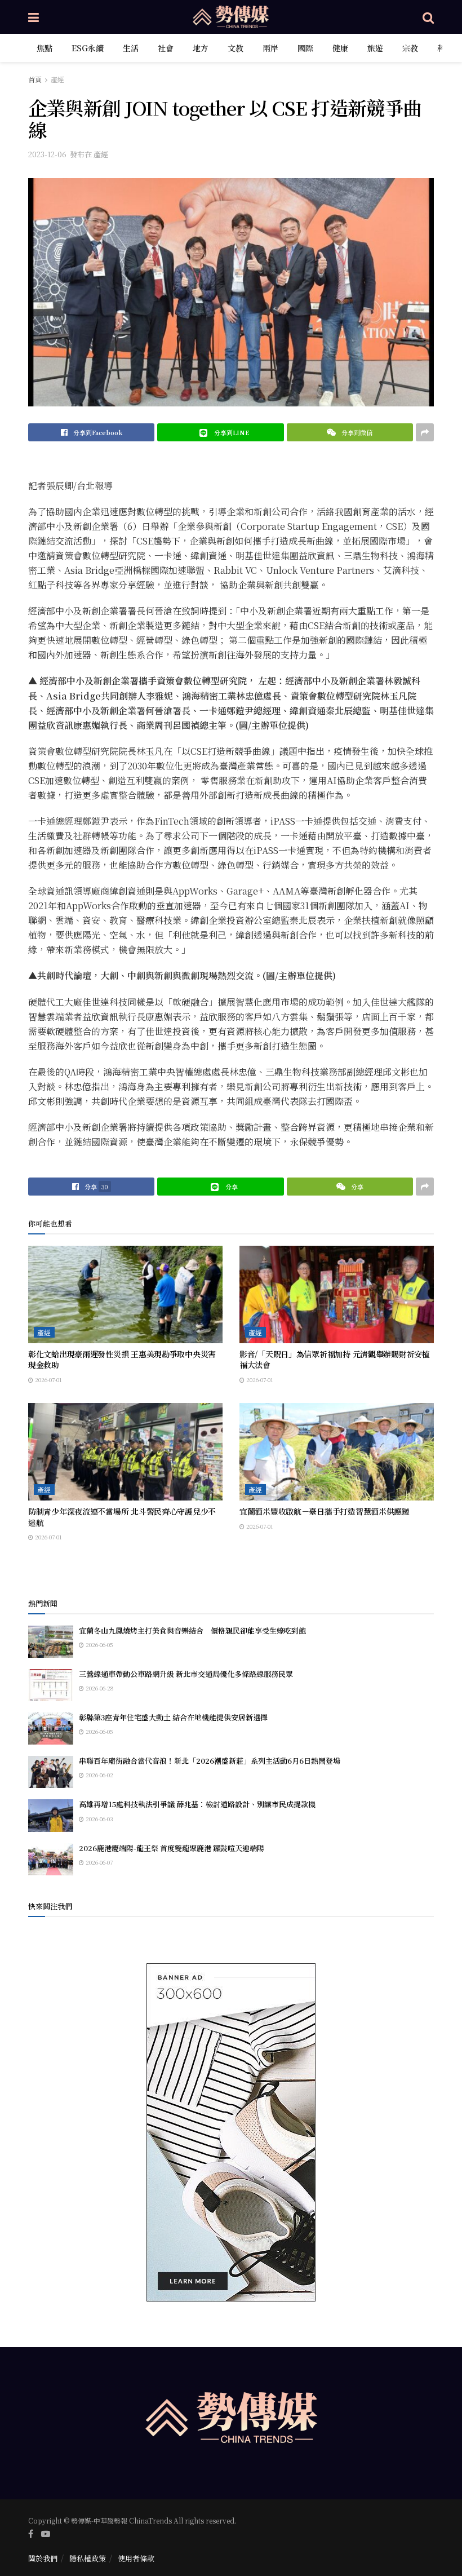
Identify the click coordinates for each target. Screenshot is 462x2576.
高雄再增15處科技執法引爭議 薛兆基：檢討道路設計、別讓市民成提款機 (197, 1804)
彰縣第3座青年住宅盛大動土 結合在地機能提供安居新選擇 (173, 1717)
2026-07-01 (48, 1380)
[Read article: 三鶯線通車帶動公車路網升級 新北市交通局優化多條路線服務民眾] (51, 1685)
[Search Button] (428, 17)
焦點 (45, 48)
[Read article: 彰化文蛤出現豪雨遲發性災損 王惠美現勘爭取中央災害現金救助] (125, 1294)
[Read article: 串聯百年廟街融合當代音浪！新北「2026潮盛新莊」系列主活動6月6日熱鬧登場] (51, 1772)
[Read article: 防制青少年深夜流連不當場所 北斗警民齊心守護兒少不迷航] (125, 1452)
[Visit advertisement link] (231, 2132)
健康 (340, 48)
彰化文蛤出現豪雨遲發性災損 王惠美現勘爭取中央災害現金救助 (122, 1360)
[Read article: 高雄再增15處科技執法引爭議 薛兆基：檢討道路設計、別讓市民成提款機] (51, 1815)
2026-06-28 (99, 1688)
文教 (236, 48)
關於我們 (43, 2558)
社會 (166, 48)
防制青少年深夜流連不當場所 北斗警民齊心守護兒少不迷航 (122, 1517)
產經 (57, 79)
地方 (201, 48)
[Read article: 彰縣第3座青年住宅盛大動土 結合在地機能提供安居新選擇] (51, 1729)
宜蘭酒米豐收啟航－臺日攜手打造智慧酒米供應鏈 (325, 1511)
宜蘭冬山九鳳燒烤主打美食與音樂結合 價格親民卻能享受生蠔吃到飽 (192, 1630)
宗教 (410, 48)
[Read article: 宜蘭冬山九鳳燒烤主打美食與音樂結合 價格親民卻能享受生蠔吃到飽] (51, 1642)
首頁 (35, 79)
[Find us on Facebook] (31, 2534)
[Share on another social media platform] (425, 432)
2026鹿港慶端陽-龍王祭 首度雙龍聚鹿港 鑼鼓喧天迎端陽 (172, 1848)
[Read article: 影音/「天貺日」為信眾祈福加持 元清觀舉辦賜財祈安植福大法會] (337, 1294)
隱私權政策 (88, 2558)
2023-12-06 (47, 154)
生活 (131, 48)
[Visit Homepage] (231, 17)
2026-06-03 (99, 1819)
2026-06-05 (99, 1645)
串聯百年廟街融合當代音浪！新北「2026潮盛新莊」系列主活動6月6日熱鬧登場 (210, 1761)
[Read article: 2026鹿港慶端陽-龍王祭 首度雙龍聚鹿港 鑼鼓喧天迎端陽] (51, 1859)
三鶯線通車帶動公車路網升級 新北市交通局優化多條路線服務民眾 (186, 1674)
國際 (305, 48)
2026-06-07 (98, 1862)
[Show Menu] (34, 17)
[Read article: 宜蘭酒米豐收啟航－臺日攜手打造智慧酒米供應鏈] (337, 1452)
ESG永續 (88, 48)
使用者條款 (136, 2558)
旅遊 (375, 48)
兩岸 (270, 48)
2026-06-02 (99, 1775)
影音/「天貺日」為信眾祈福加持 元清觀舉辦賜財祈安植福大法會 (335, 1360)
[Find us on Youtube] (46, 2534)
